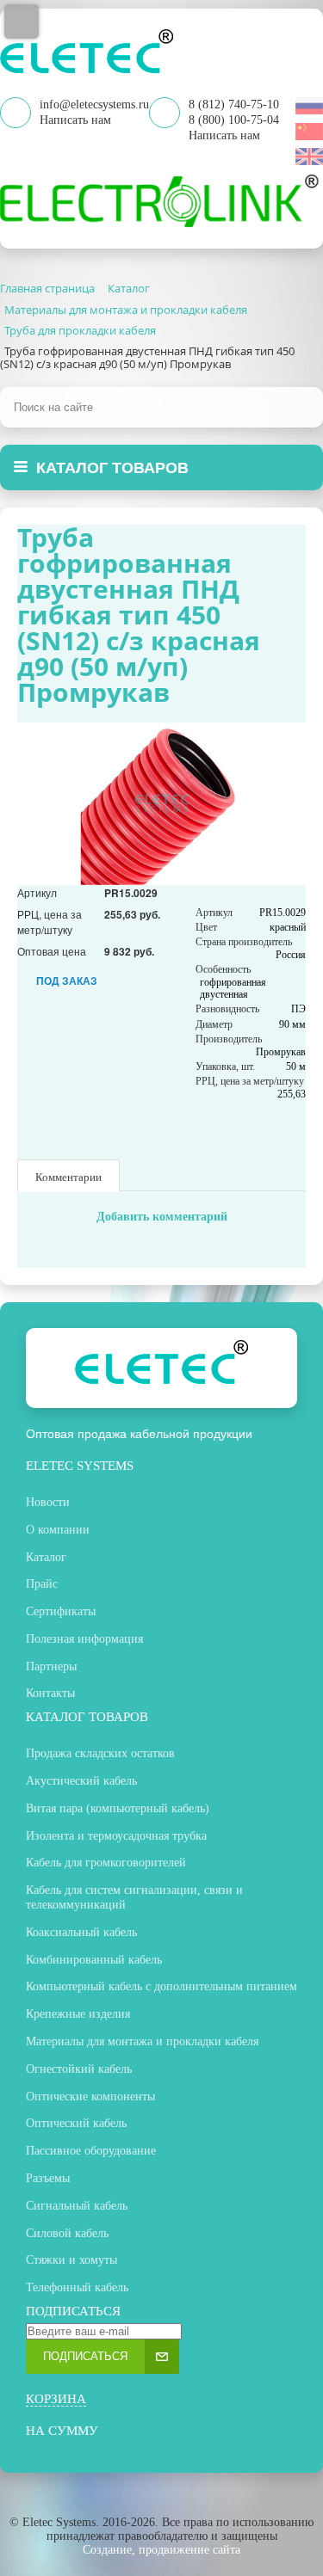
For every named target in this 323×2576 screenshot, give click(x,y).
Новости (48, 1502)
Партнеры (51, 1666)
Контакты (50, 1693)
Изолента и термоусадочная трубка (116, 1836)
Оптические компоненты (90, 2096)
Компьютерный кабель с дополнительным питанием (161, 1986)
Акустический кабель (81, 1781)
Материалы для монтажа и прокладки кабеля (142, 2041)
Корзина (56, 2399)
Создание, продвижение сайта (161, 2550)
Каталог (46, 1557)
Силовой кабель (67, 2233)
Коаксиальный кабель (81, 1932)
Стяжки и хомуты (71, 2260)
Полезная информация (84, 1639)
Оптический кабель (76, 2123)
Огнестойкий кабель (79, 2069)
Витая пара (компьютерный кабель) (118, 1808)
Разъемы (48, 2178)
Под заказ (67, 981)
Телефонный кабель (77, 2287)
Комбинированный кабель (94, 1960)
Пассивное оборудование (91, 2151)
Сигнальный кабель (77, 2206)
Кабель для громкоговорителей (106, 1863)
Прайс (42, 1584)
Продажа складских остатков (100, 1753)
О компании (58, 1530)
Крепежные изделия (78, 2014)
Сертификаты (61, 1611)
